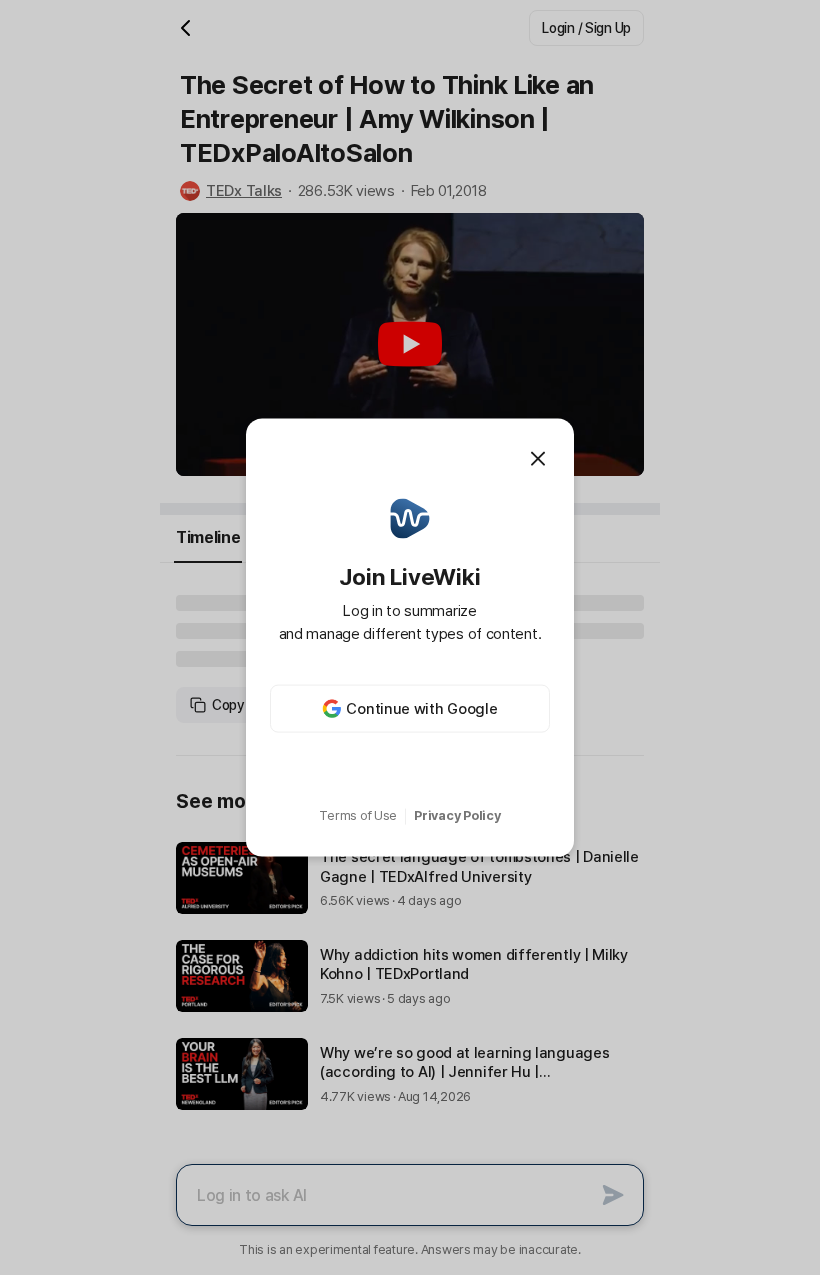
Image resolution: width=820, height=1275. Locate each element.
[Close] (538, 458)
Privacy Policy (457, 815)
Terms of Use (358, 815)
